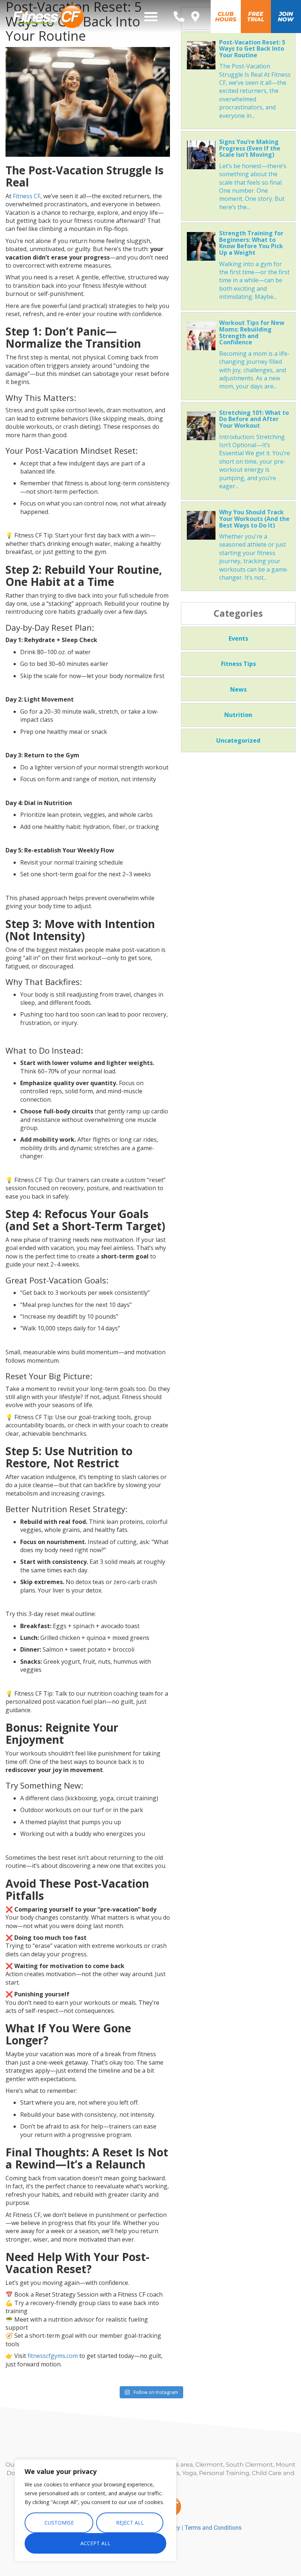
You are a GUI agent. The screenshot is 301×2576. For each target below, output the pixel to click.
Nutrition (238, 715)
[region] (95, 2510)
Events (238, 638)
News (238, 689)
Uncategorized (238, 740)
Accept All (95, 2543)
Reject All (130, 2523)
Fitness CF (27, 196)
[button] (151, 17)
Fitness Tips (238, 664)
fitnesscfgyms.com (53, 2356)
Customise (59, 2523)
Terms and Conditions (213, 2528)
